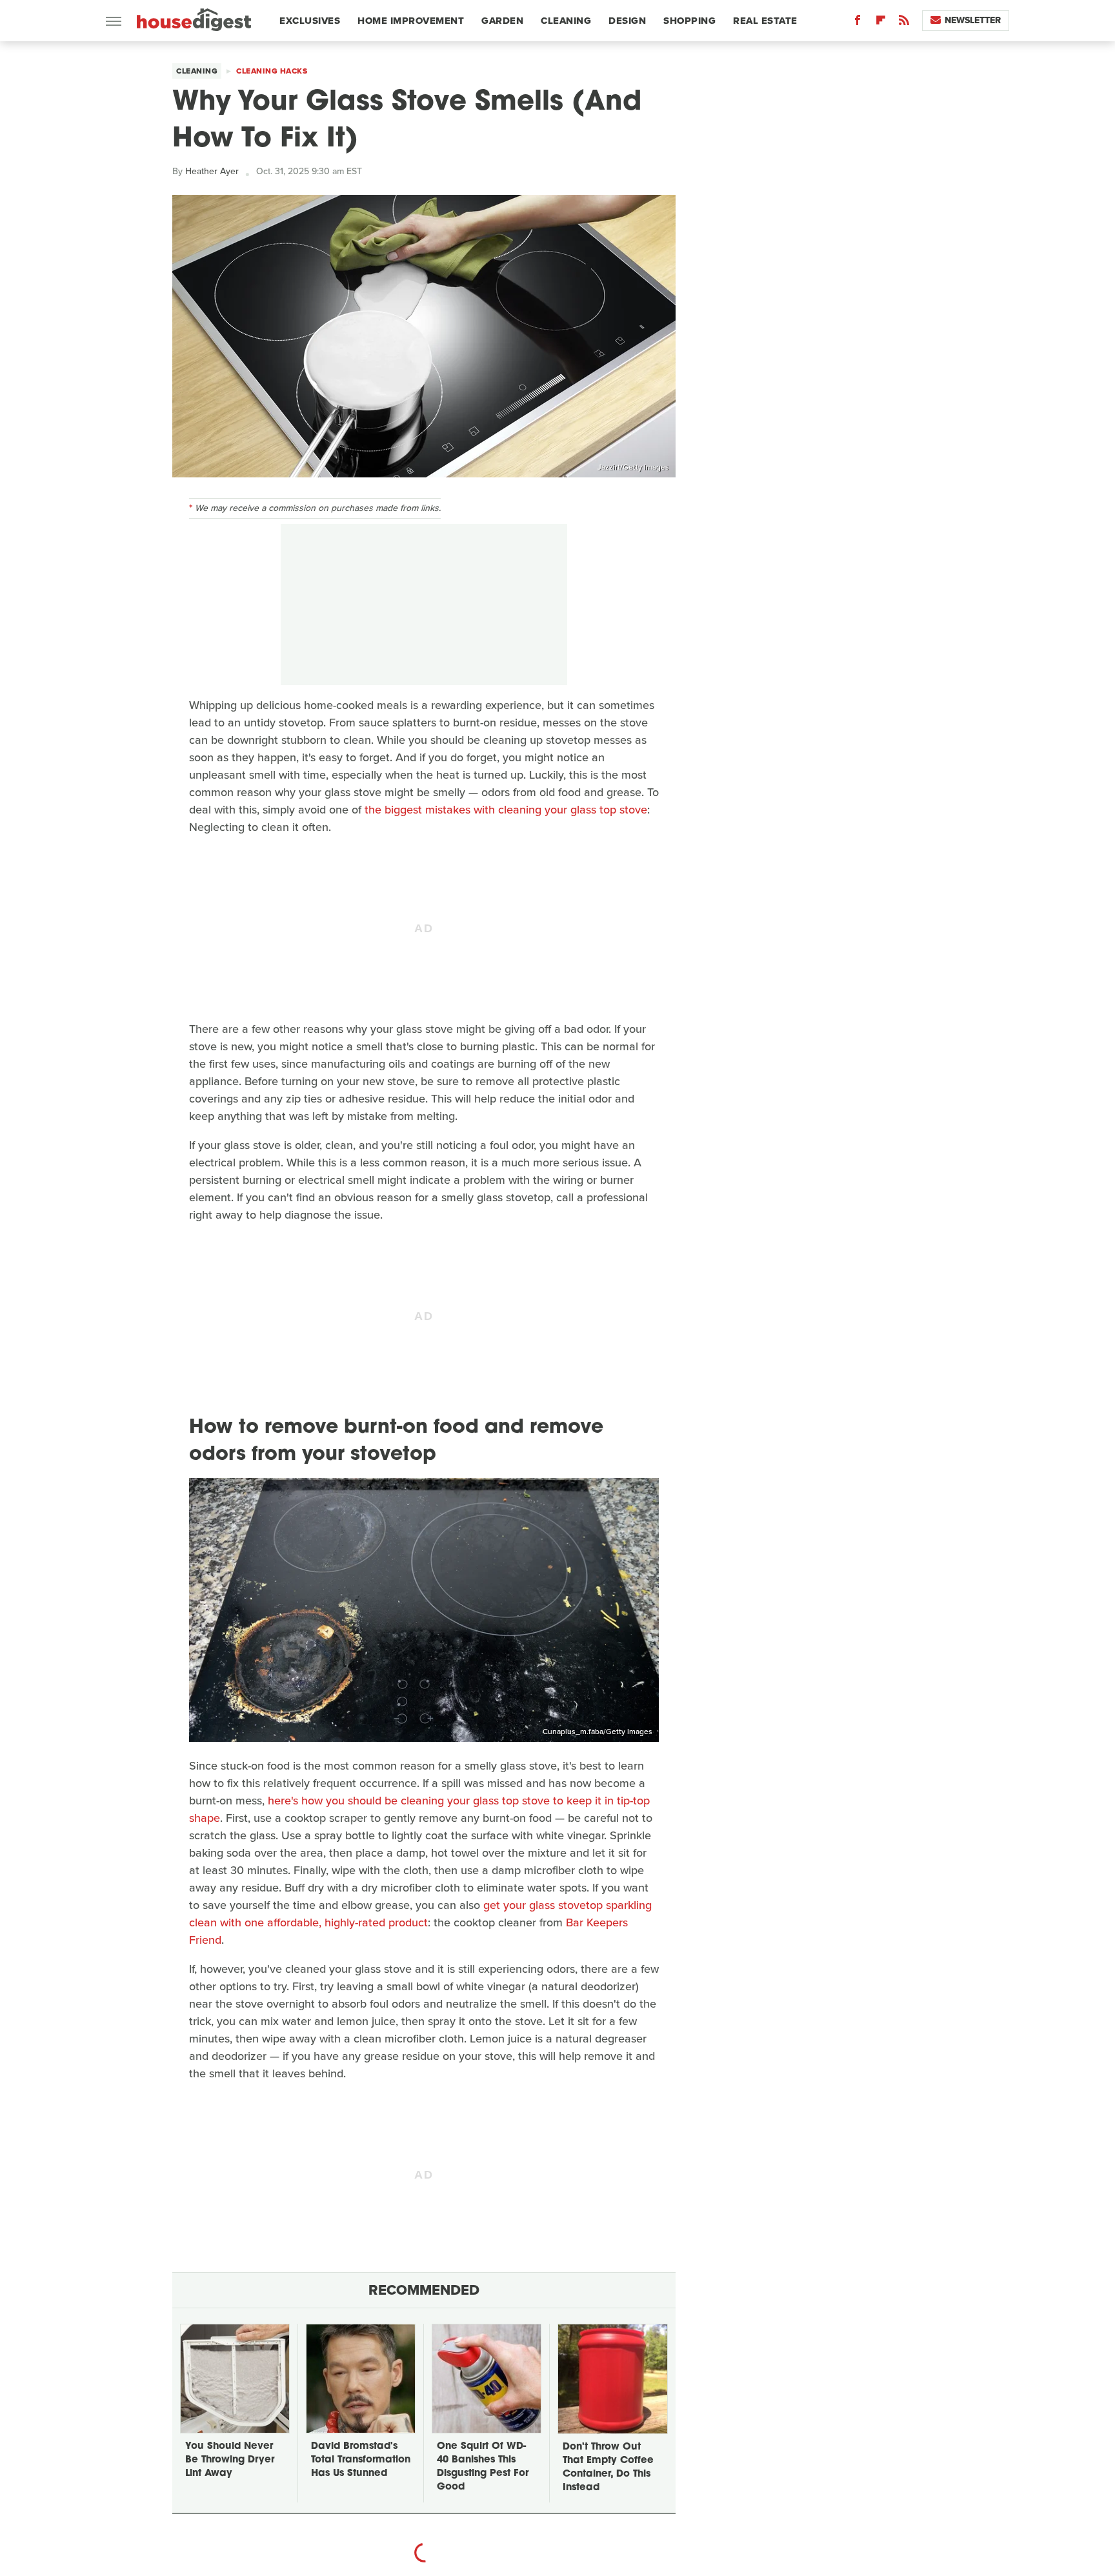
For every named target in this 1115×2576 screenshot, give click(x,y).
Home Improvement (411, 21)
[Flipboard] (881, 23)
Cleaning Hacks (272, 71)
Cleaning (566, 21)
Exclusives (310, 21)
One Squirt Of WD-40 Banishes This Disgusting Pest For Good (483, 2467)
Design (627, 21)
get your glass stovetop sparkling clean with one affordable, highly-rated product (420, 1914)
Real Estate (765, 21)
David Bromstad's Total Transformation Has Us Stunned (361, 2460)
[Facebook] (858, 23)
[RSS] (904, 23)
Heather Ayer (212, 171)
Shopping (689, 21)
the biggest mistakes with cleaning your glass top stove (506, 810)
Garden (502, 21)
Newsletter (973, 20)
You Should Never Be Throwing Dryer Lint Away (230, 2460)
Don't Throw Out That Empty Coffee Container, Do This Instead (608, 2468)
